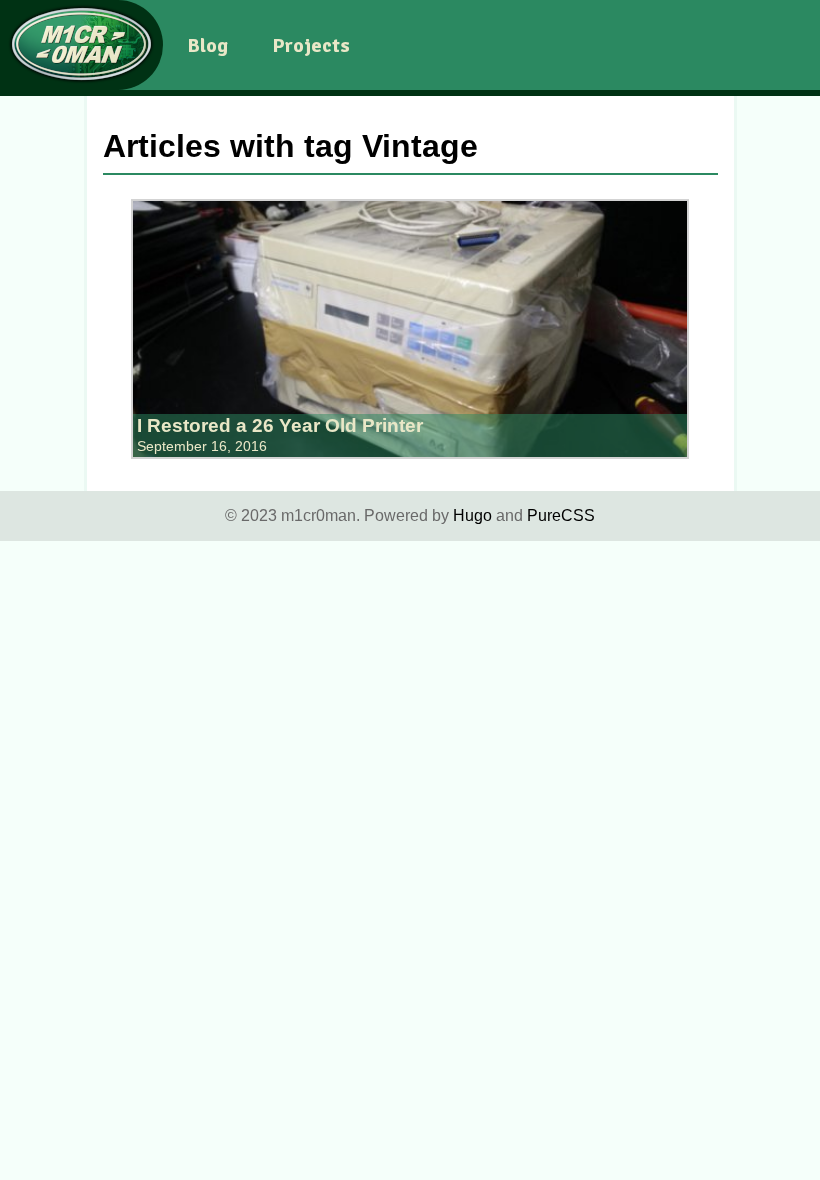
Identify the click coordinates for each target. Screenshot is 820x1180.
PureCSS (561, 515)
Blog (207, 45)
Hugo (472, 515)
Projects (311, 45)
